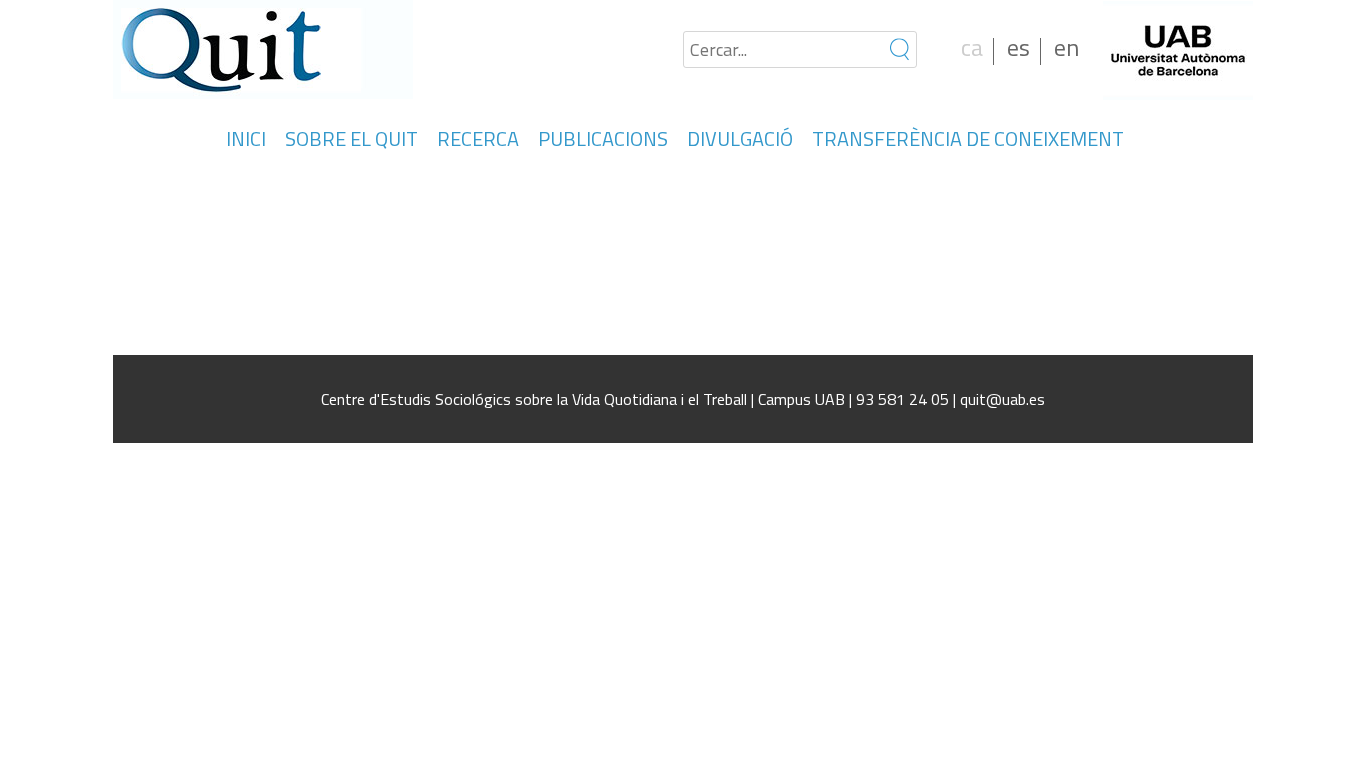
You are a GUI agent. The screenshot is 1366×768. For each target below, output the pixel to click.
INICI (246, 138)
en (1066, 47)
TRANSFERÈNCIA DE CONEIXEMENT (968, 138)
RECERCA (478, 138)
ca (972, 47)
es (1018, 47)
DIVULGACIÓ (740, 138)
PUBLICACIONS (603, 138)
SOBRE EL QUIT (351, 138)
